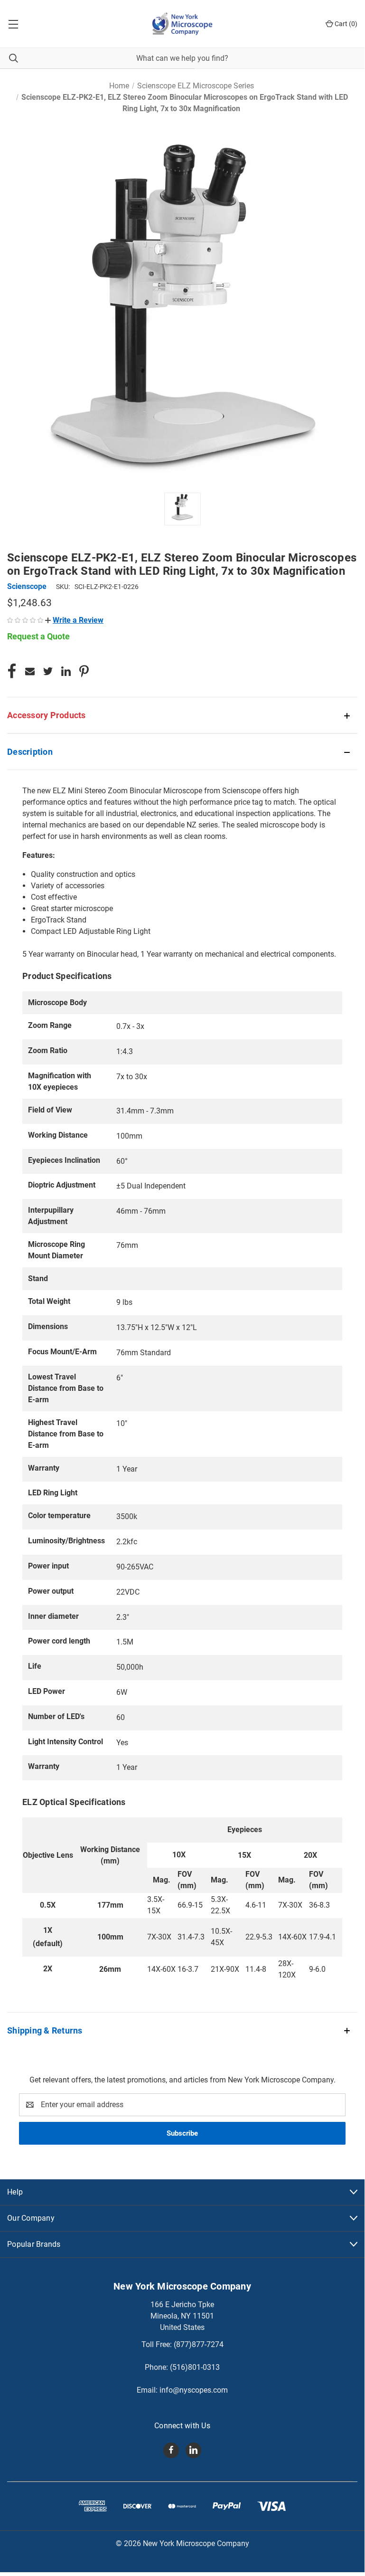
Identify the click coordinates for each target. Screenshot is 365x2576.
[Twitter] (48, 671)
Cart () (345, 24)
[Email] (30, 671)
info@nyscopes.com (194, 2390)
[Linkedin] (66, 671)
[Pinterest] (84, 671)
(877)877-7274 (199, 2344)
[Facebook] (12, 671)
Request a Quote (38, 636)
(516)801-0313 (195, 2367)
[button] (74, 620)
